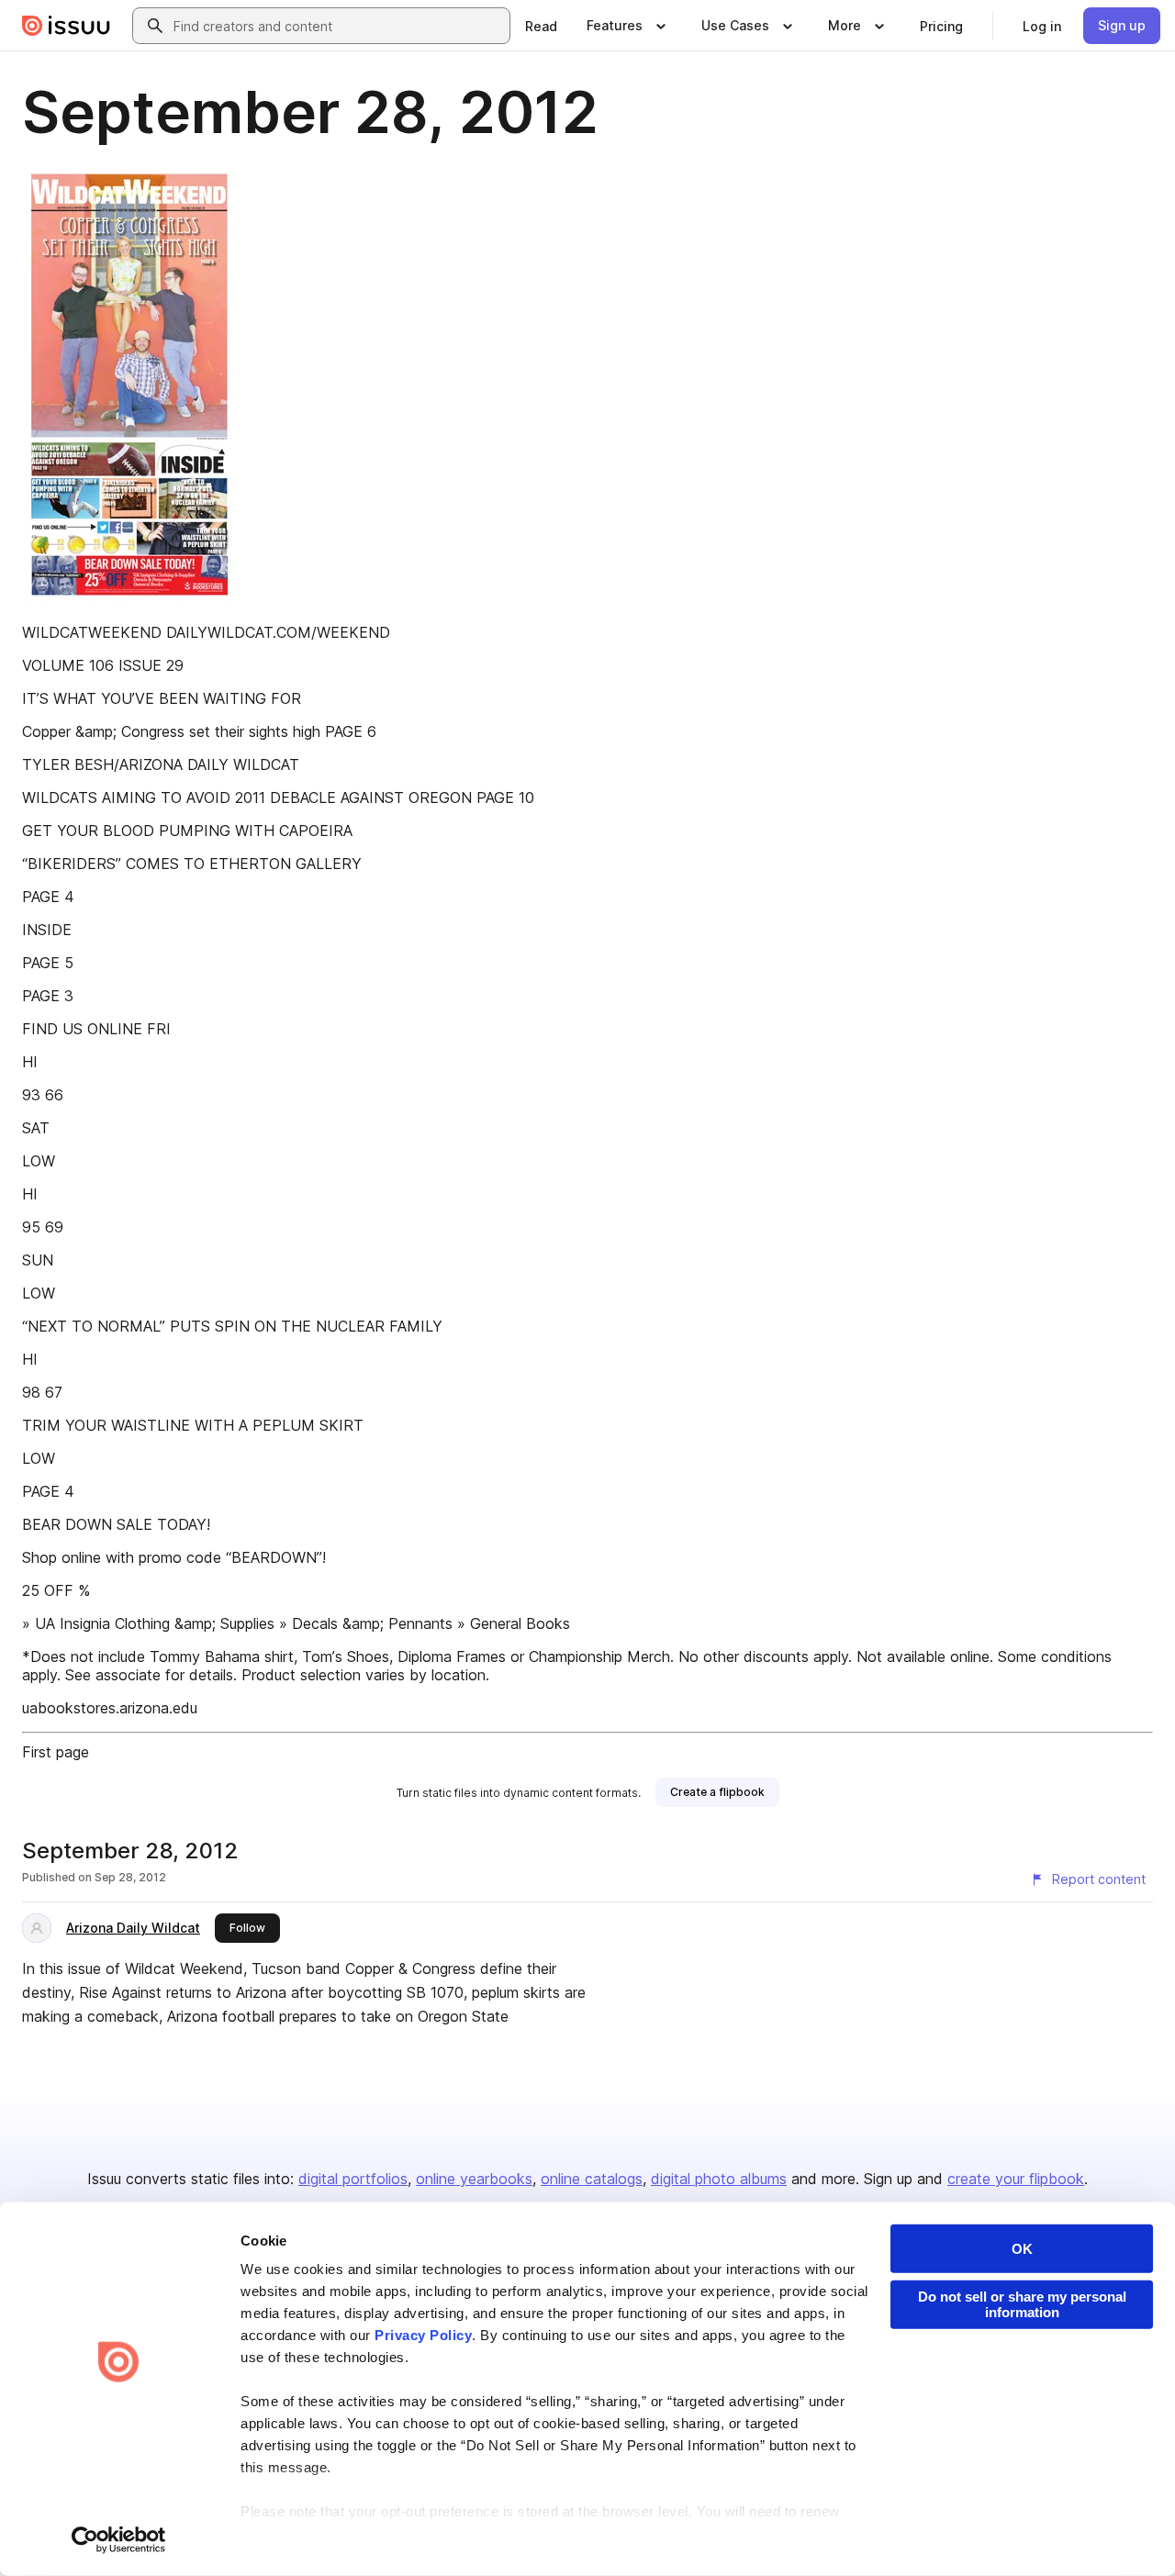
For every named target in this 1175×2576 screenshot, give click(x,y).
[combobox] (338, 26)
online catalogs (592, 2179)
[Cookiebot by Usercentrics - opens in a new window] (119, 2540)
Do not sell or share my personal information (1022, 2304)
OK (1022, 2249)
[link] (541, 26)
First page (56, 1752)
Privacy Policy (423, 2335)
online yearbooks (474, 2179)
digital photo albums (719, 2179)
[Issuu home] (66, 26)
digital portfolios (353, 2179)
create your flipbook (1016, 2179)
